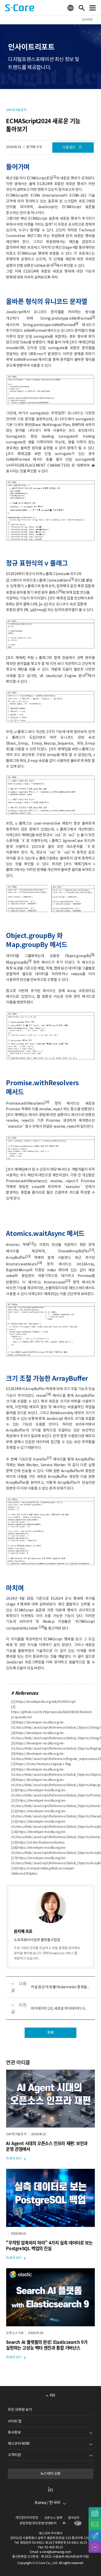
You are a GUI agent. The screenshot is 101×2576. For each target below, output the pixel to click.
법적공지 (74, 2518)
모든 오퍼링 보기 (20, 2410)
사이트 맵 (15, 2421)
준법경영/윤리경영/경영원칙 (38, 2523)
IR (64, 2523)
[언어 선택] (71, 8)
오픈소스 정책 (53, 2518)
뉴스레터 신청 (51, 2474)
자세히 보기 (14, 2159)
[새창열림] (77, 2523)
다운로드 (69, 148)
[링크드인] (51, 2489)
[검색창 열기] (82, 8)
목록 (50, 2033)
